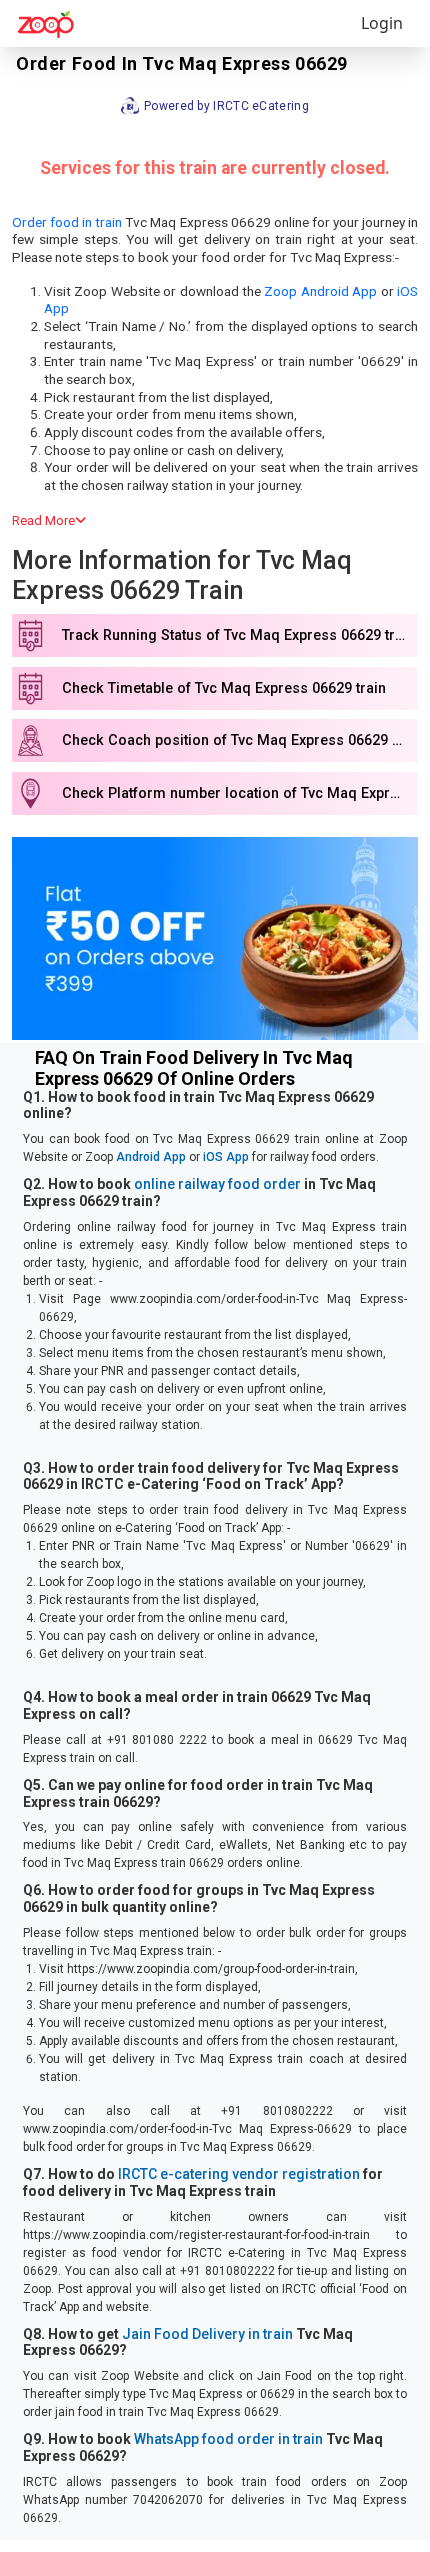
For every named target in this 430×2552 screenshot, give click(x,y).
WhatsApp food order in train (228, 2439)
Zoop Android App (320, 291)
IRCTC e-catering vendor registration (239, 2174)
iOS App (226, 1157)
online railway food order (217, 1184)
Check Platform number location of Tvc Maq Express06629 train (240, 793)
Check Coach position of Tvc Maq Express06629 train (240, 740)
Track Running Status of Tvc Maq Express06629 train (238, 635)
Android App (151, 1157)
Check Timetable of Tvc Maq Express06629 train (224, 688)
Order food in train (67, 222)
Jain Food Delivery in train (207, 2334)
